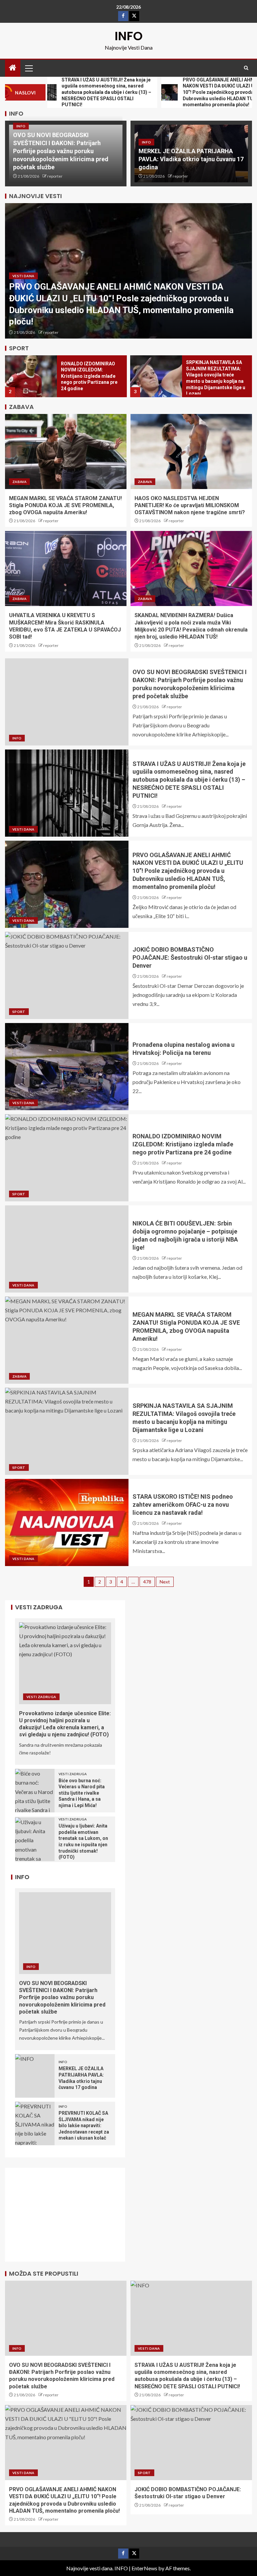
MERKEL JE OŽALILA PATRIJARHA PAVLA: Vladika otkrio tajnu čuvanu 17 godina (191, 159)
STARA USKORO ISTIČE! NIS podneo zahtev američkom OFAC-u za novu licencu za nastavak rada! (183, 1505)
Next (165, 1582)
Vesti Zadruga (41, 1697)
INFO (129, 36)
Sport (19, 1012)
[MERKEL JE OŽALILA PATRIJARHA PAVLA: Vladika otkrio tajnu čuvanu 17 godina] (35, 2076)
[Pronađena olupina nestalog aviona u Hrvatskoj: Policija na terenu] (67, 1067)
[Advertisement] (69, 2219)
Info (21, 126)
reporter (55, 176)
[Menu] (28, 68)
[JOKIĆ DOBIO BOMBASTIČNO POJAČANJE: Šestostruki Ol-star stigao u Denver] (67, 975)
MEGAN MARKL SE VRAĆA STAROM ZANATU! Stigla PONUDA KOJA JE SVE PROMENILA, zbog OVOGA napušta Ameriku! (65, 505)
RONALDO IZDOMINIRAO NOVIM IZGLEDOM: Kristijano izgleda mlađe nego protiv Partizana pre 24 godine (89, 376)
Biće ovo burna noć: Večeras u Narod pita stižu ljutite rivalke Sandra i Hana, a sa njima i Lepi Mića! (82, 1793)
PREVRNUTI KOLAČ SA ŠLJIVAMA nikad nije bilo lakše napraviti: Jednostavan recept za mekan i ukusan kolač (84, 2125)
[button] (28, 68)
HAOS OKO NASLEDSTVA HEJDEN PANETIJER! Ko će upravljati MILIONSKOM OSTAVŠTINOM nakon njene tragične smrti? (190, 505)
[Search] (246, 68)
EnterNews (144, 2568)
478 (147, 1582)
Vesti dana (23, 276)
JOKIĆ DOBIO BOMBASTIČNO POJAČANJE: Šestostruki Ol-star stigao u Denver (190, 957)
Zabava (19, 482)
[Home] (13, 68)
